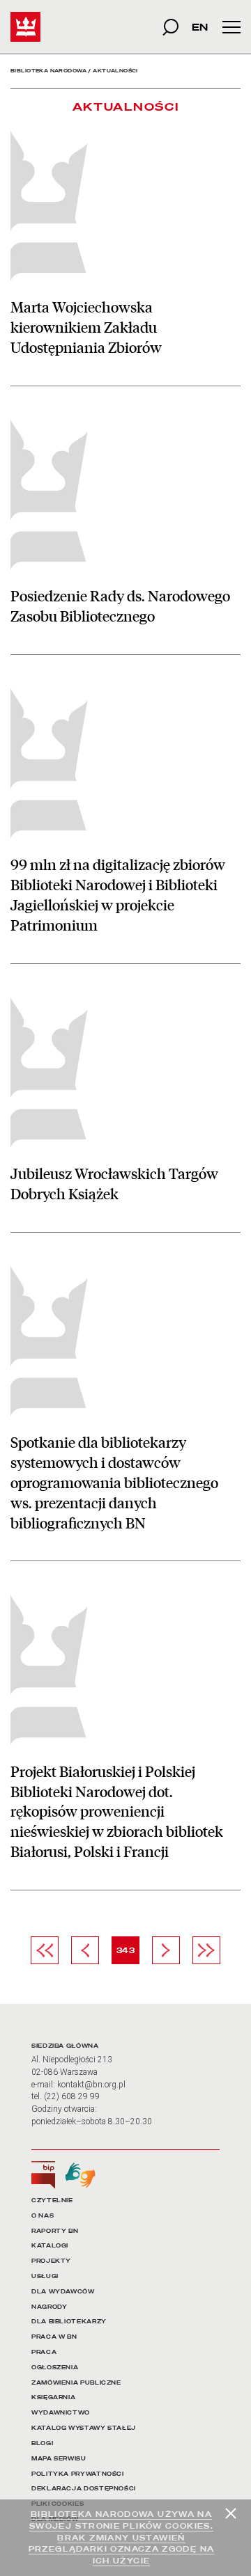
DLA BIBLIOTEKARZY (69, 2322)
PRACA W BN (54, 2337)
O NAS (43, 2216)
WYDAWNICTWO (61, 2413)
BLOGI (42, 2443)
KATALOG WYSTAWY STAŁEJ (84, 2428)
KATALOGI (50, 2246)
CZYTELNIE (52, 2200)
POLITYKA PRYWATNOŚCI (78, 2474)
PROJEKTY (51, 2261)
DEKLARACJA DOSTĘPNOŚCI (84, 2489)
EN (200, 27)
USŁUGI (45, 2276)
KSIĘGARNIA (53, 2397)
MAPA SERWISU (59, 2459)
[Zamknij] (231, 2513)
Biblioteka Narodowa (48, 71)
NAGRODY (49, 2307)
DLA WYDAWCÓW (63, 2292)
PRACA (44, 2352)
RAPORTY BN (55, 2231)
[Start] (25, 27)
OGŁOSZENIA (55, 2368)
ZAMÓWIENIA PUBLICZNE (76, 2383)
